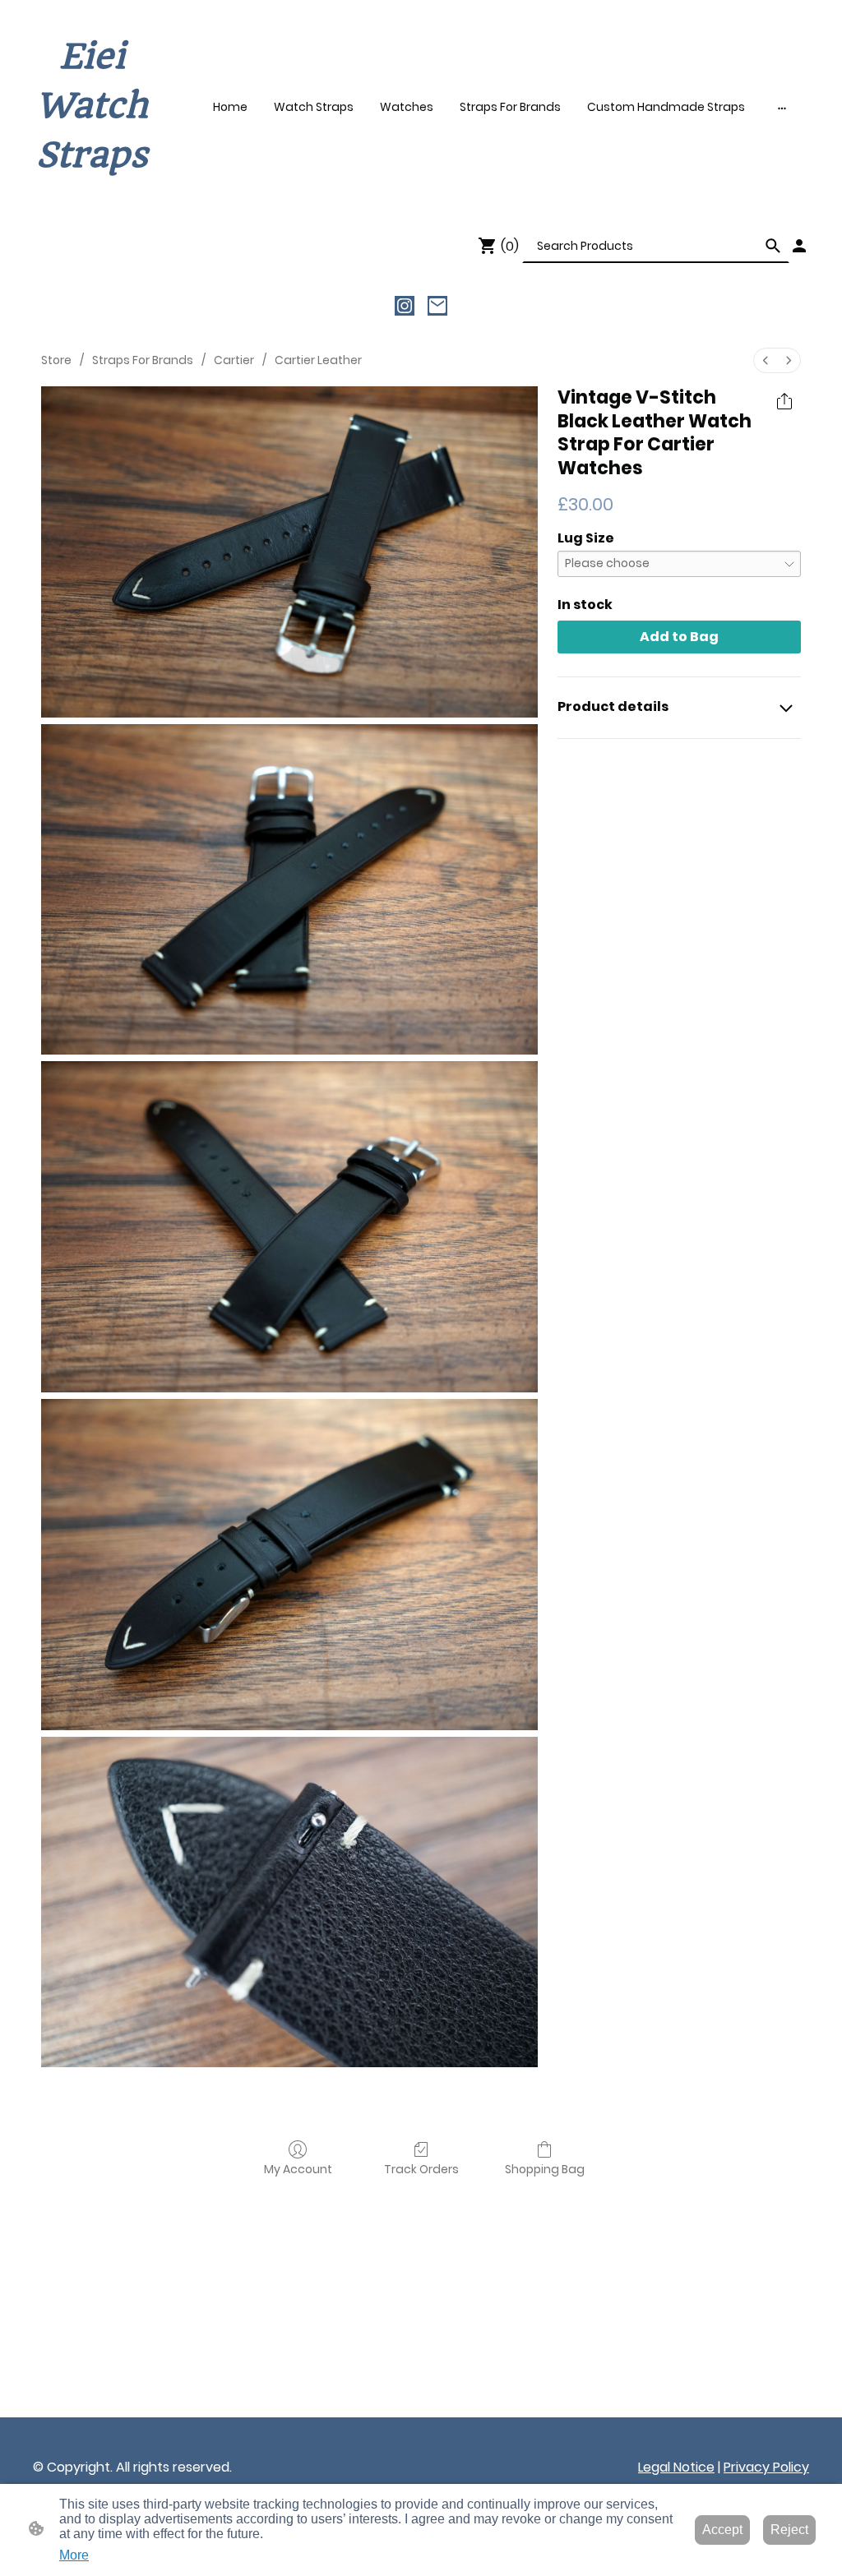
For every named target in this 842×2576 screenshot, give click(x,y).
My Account (298, 2169)
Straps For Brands (143, 360)
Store (56, 360)
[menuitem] (766, 360)
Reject (789, 2530)
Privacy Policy (766, 2467)
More (74, 2555)
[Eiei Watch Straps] (92, 195)
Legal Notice (676, 2467)
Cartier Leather (318, 360)
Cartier (234, 360)
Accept (722, 2530)
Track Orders (421, 2169)
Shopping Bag (545, 2169)
